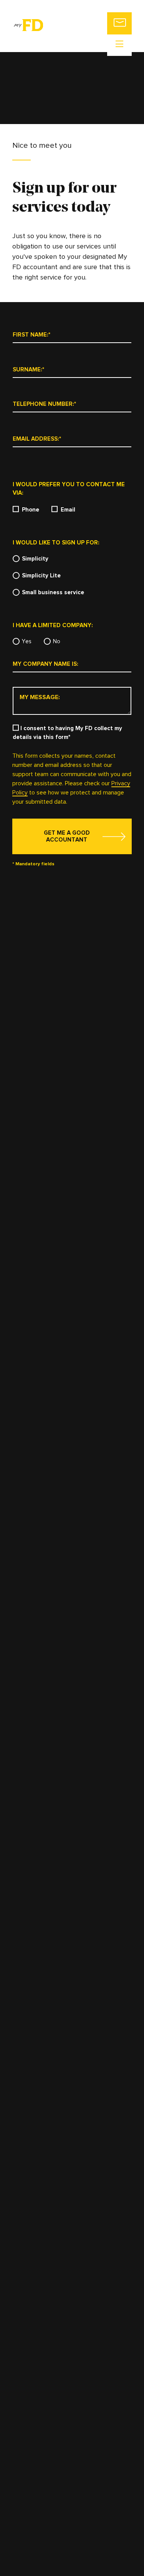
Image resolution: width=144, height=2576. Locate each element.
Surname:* (28, 370)
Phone (30, 510)
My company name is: (46, 664)
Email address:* (37, 439)
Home (122, 60)
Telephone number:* (44, 404)
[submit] (72, 836)
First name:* (31, 335)
